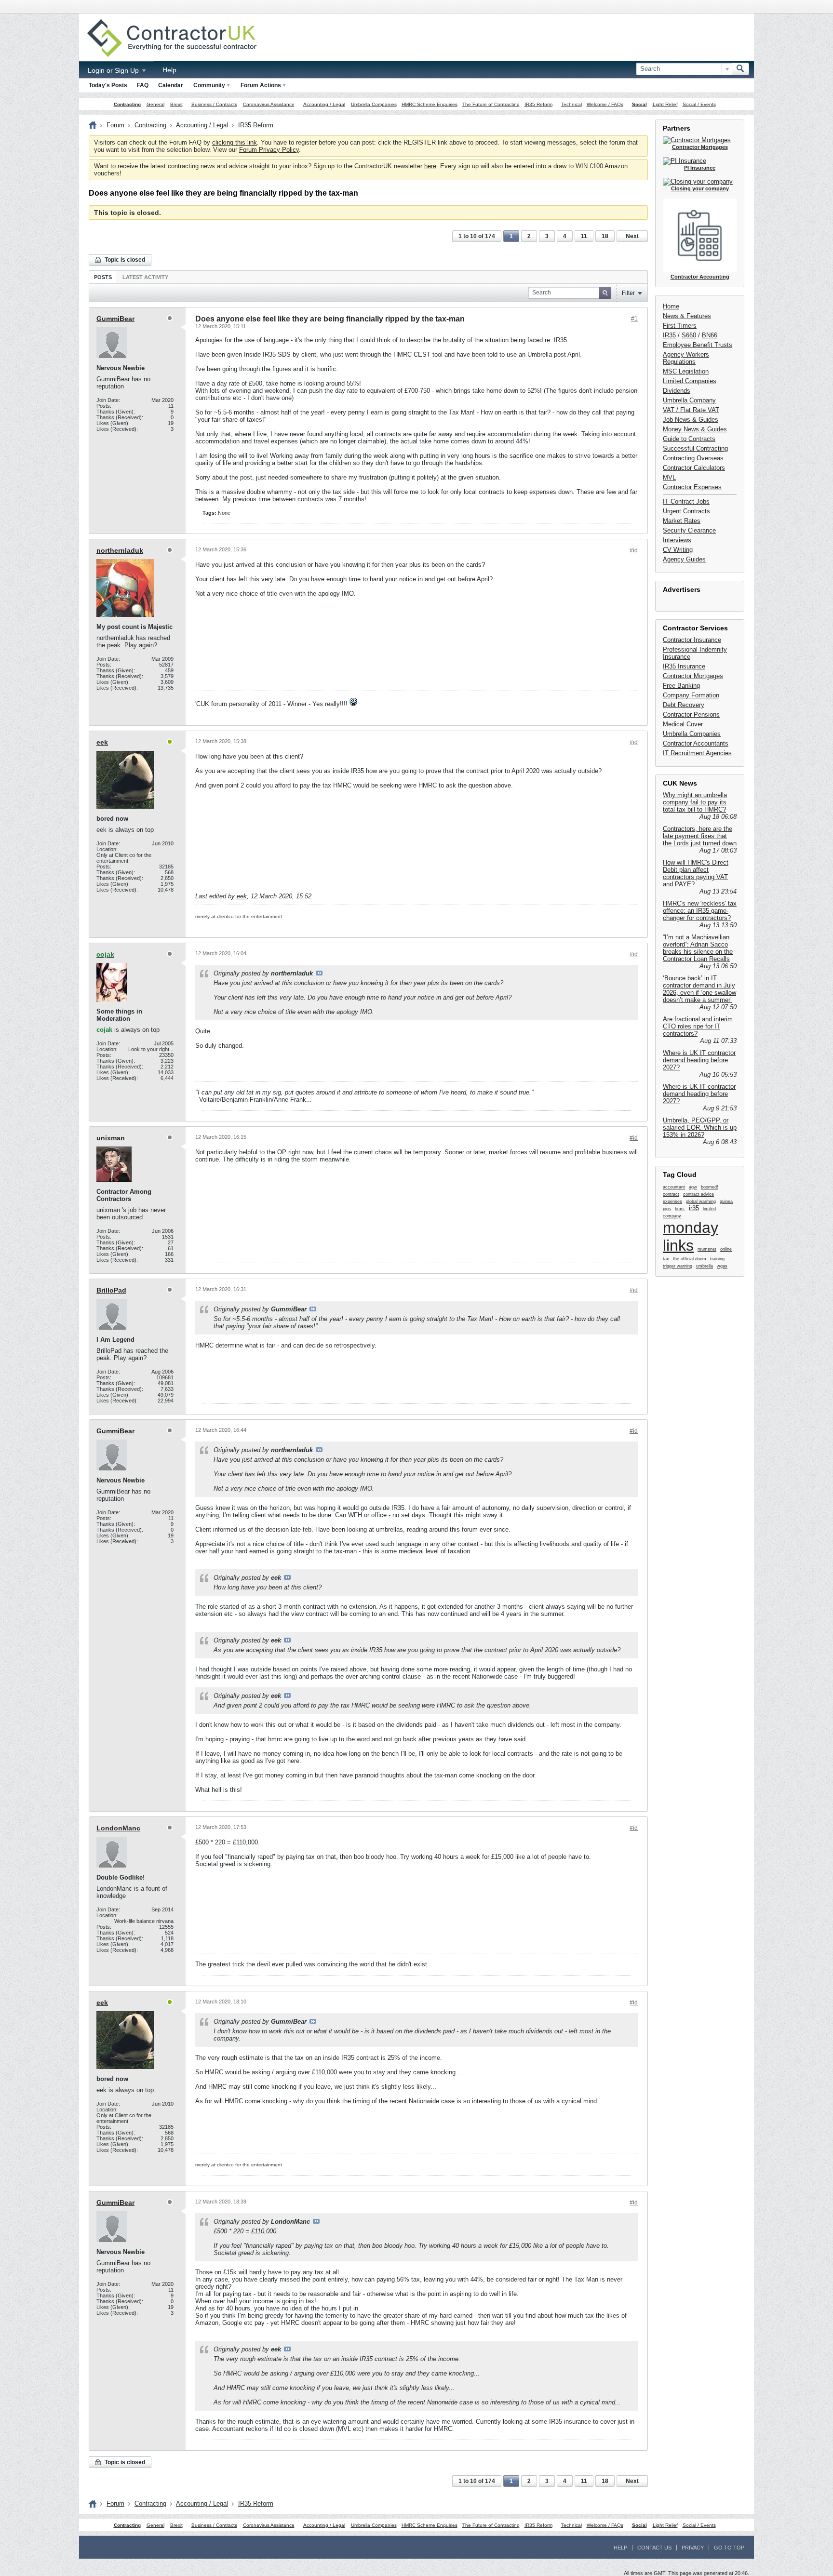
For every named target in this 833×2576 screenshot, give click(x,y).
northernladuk (120, 550)
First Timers (680, 326)
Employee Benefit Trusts (698, 345)
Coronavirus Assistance (269, 104)
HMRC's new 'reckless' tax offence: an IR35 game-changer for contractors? (700, 911)
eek (102, 742)
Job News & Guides (691, 420)
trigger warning (678, 1266)
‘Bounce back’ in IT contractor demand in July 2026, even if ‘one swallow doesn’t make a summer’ (699, 989)
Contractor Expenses (692, 487)
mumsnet (707, 1249)
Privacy (693, 2548)
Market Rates (682, 521)
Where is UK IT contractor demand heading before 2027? (699, 1060)
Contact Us (654, 2548)
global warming (701, 1201)
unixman (111, 1138)
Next (632, 236)
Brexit (176, 104)
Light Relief (665, 104)
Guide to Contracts (689, 439)
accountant (674, 1187)
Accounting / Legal (324, 104)
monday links (691, 1236)
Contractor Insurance (692, 640)
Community (209, 85)
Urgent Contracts (686, 511)
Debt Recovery (684, 705)
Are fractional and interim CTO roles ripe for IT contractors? (698, 1026)
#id (634, 550)
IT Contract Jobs (686, 501)
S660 (689, 335)
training (717, 1259)
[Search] (740, 69)
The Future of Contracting (491, 104)
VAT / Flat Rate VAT (691, 410)
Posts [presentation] (103, 277)
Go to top (729, 2548)
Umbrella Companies (374, 104)
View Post (319, 973)
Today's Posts (108, 85)
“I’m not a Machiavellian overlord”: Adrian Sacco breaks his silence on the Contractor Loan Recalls (698, 948)
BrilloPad (111, 1290)
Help (169, 70)
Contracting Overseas (693, 458)
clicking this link (235, 142)
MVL (669, 477)
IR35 (669, 335)
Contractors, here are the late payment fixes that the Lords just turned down (700, 836)
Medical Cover (683, 724)
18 (605, 236)
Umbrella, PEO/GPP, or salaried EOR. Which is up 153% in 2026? (700, 1128)
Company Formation (691, 695)
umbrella (705, 1266)
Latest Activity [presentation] (145, 277)
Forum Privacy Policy (269, 150)
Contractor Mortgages (693, 676)
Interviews (677, 540)
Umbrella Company (689, 400)
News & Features (687, 316)
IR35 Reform (538, 104)
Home (671, 306)
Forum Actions (261, 85)
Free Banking (681, 686)
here (430, 166)
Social (639, 104)
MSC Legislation (686, 371)
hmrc (680, 1209)
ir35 (694, 1208)
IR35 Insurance (684, 666)
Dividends (677, 391)
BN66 (710, 335)
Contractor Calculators (694, 468)
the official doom (690, 1259)
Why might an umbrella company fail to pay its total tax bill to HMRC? (695, 802)
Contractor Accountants (696, 743)
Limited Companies (690, 381)
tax (666, 1259)
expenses (672, 1201)
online (726, 1249)
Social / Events (699, 104)
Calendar (171, 85)
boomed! (710, 1187)
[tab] (103, 277)
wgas (722, 1266)
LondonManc (118, 1828)
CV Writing (678, 550)
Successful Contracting (695, 448)
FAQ (143, 85)
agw (693, 1187)
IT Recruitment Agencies (697, 753)
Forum (115, 125)
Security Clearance (689, 530)
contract (671, 1194)
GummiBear (115, 319)
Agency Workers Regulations (686, 358)
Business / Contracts (214, 104)
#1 (634, 319)
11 (584, 236)
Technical (571, 104)
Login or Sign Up (114, 70)
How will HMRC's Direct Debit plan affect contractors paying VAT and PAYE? (696, 873)
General (155, 104)
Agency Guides (684, 559)
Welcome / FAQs (605, 104)
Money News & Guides (695, 429)
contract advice (699, 1194)
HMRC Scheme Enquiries (430, 104)
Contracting (127, 104)
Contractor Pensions (691, 714)
